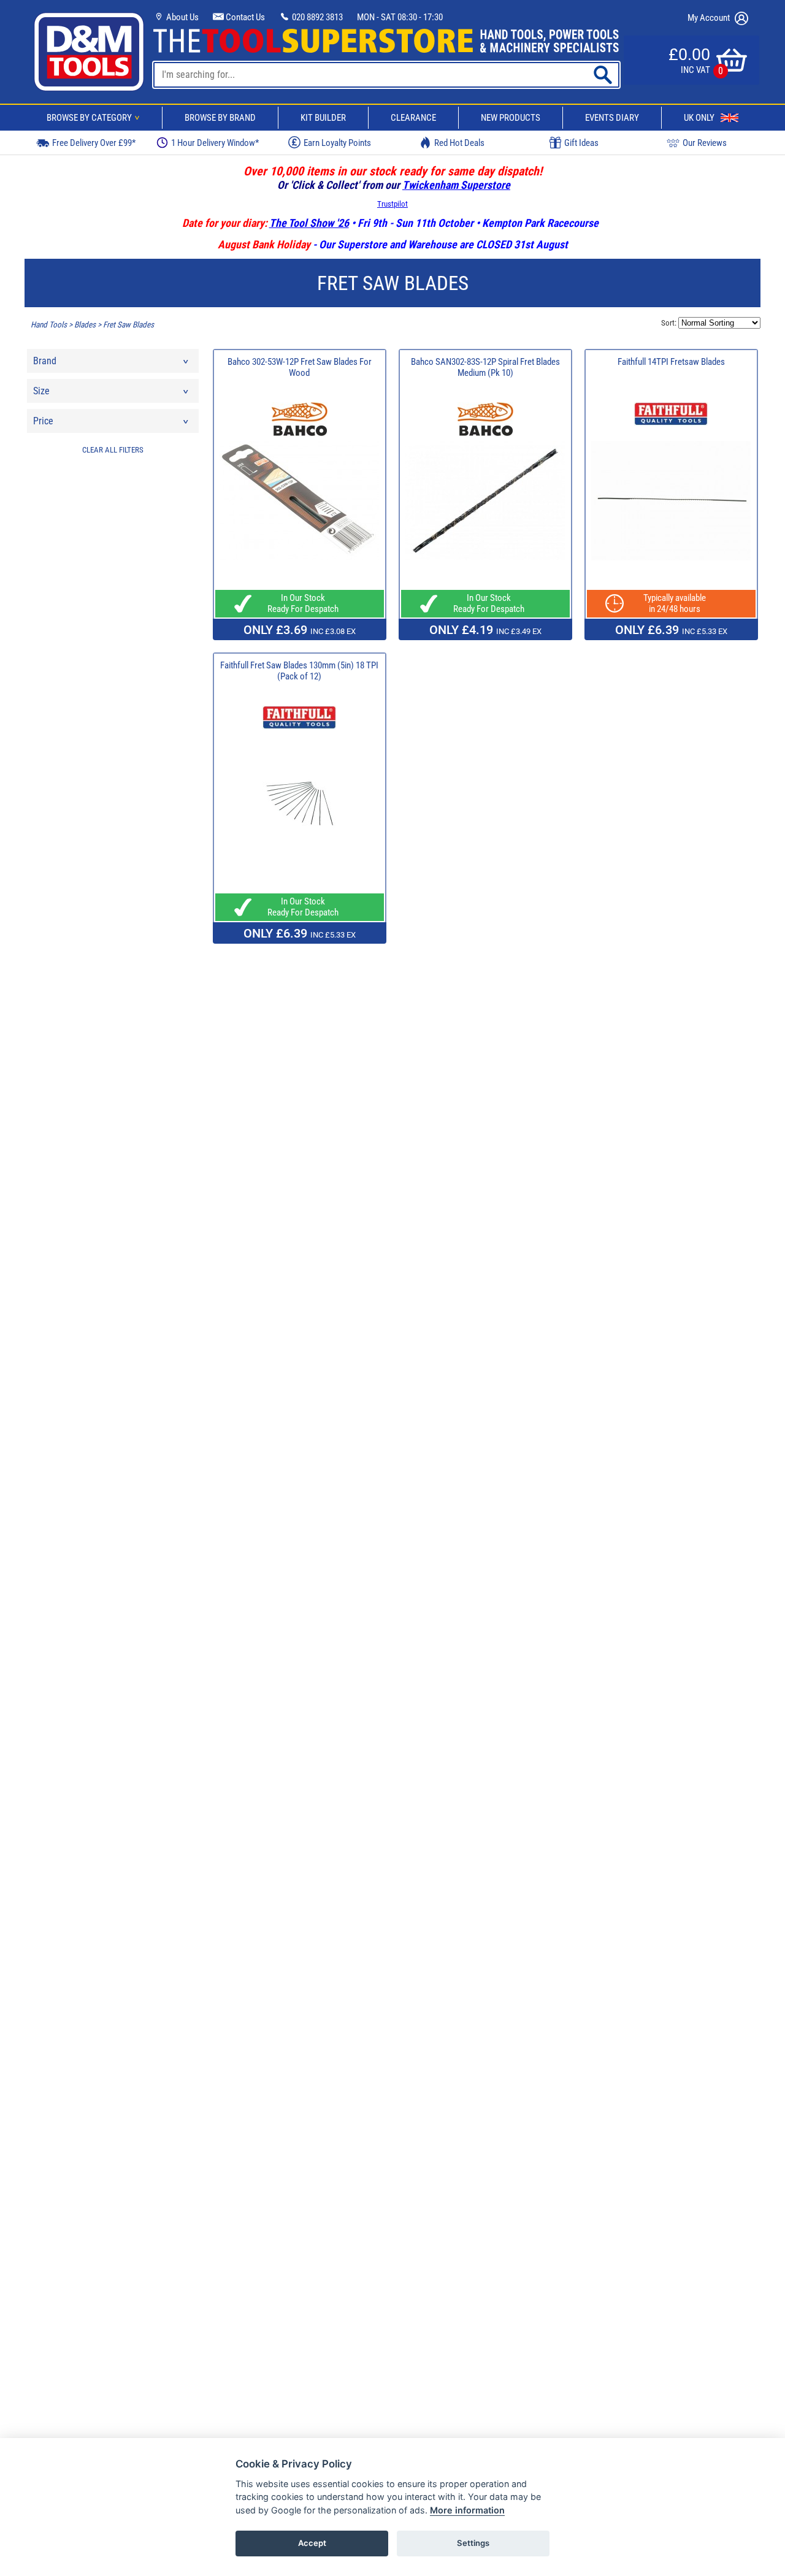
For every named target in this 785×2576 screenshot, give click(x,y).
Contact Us (244, 17)
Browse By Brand (220, 118)
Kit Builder (323, 118)
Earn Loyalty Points (337, 143)
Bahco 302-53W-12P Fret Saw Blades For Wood (300, 367)
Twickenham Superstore (456, 185)
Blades (85, 325)
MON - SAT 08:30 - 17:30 (400, 17)
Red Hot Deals (459, 143)
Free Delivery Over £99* (94, 143)
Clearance (413, 118)
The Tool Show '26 (309, 223)
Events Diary (612, 118)
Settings (473, 2543)
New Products (511, 118)
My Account (710, 18)
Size (41, 391)
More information (467, 2510)
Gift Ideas (581, 143)
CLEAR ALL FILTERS (113, 450)
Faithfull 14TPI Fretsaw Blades (671, 362)
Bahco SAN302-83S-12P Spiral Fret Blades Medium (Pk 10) (485, 367)
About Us (182, 17)
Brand (45, 361)
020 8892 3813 (316, 17)
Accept (312, 2543)
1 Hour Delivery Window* (215, 143)
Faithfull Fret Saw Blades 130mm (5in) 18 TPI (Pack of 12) (299, 671)
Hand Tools (49, 325)
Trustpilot (392, 204)
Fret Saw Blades (128, 325)
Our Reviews (705, 143)
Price (43, 421)
